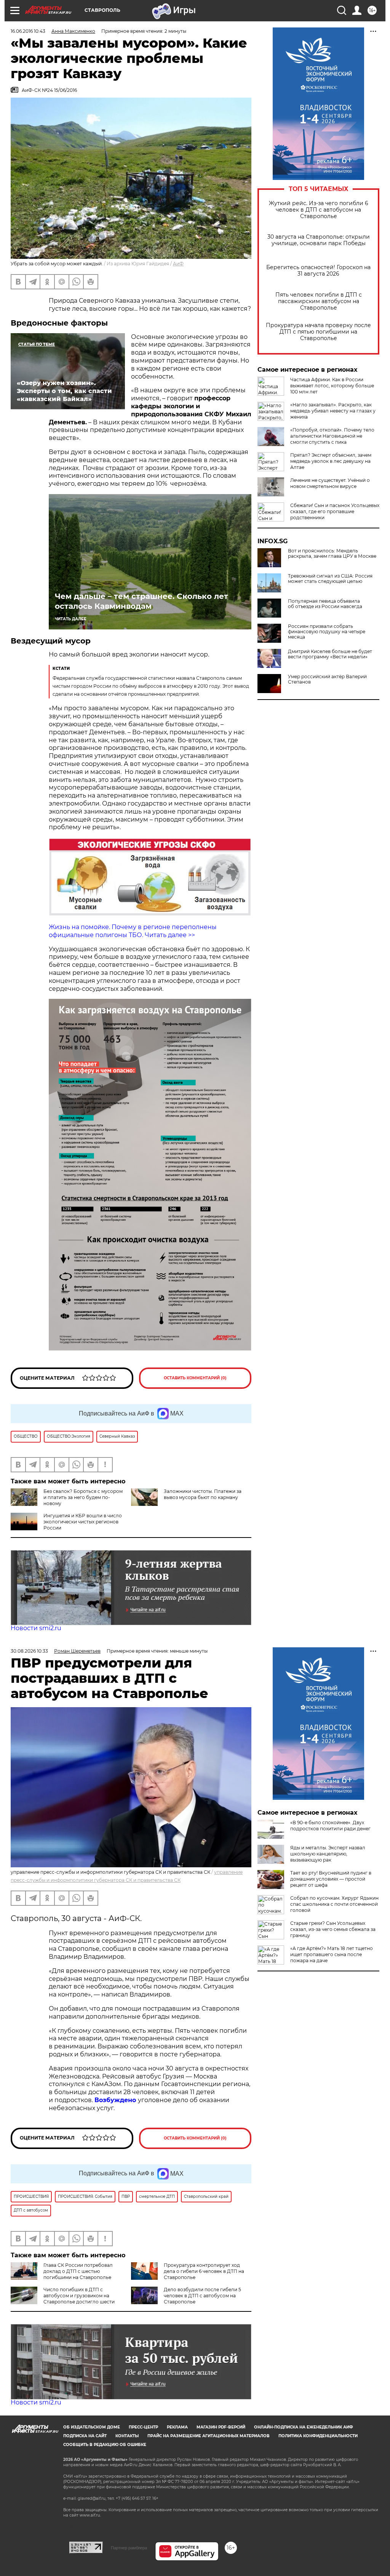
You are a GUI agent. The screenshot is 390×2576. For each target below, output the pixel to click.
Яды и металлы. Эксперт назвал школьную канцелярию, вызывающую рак (328, 1854)
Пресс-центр (143, 2427)
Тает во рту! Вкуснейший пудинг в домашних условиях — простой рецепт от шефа (331, 1879)
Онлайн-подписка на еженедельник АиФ (304, 2427)
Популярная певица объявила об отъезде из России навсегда (325, 604)
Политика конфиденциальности (318, 2436)
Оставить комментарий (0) (195, 1378)
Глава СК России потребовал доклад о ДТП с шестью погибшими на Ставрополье (78, 2271)
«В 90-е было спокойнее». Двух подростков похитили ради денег (330, 1826)
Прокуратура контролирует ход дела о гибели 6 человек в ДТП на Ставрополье (204, 2271)
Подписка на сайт (85, 2436)
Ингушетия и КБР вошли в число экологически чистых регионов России (83, 1522)
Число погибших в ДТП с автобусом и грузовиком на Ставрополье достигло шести (79, 2296)
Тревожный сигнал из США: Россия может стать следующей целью (330, 579)
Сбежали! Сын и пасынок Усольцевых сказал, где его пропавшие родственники (335, 511)
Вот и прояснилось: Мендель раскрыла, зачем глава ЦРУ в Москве (332, 554)
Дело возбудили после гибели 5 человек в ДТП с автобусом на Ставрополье (202, 2296)
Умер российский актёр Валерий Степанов (327, 679)
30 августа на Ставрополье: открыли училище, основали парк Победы (319, 240)
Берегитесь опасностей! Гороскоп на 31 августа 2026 (318, 271)
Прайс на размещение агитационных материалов (209, 2436)
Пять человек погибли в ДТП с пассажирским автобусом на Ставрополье (319, 301)
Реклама (177, 2427)
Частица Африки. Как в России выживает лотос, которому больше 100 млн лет (332, 386)
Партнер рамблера (129, 2548)
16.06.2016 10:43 (28, 31)
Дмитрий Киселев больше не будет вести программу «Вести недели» (330, 654)
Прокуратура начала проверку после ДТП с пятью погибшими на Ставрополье (318, 332)
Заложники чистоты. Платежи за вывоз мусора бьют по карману (203, 1494)
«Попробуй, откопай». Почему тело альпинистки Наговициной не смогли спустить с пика (332, 436)
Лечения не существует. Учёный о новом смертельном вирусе (330, 483)
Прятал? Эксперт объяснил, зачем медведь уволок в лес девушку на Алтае (331, 461)
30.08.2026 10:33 (29, 1651)
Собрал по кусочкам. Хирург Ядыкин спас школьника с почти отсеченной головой (334, 1904)
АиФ (178, 264)
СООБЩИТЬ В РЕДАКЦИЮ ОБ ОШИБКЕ (105, 2445)
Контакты (127, 2436)
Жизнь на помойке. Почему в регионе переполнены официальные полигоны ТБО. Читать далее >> (133, 931)
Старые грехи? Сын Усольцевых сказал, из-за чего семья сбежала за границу (333, 1929)
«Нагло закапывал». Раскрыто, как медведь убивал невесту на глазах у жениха (333, 411)
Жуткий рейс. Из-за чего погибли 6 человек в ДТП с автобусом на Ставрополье (319, 210)
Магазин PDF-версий (221, 2427)
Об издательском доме (92, 2427)
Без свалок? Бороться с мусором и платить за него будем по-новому (83, 1497)
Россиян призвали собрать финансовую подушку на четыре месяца (327, 632)
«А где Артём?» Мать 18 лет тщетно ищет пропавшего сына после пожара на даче (332, 1954)
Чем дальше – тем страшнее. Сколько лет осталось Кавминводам (141, 601)
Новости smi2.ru (36, 1628)
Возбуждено (116, 2100)
